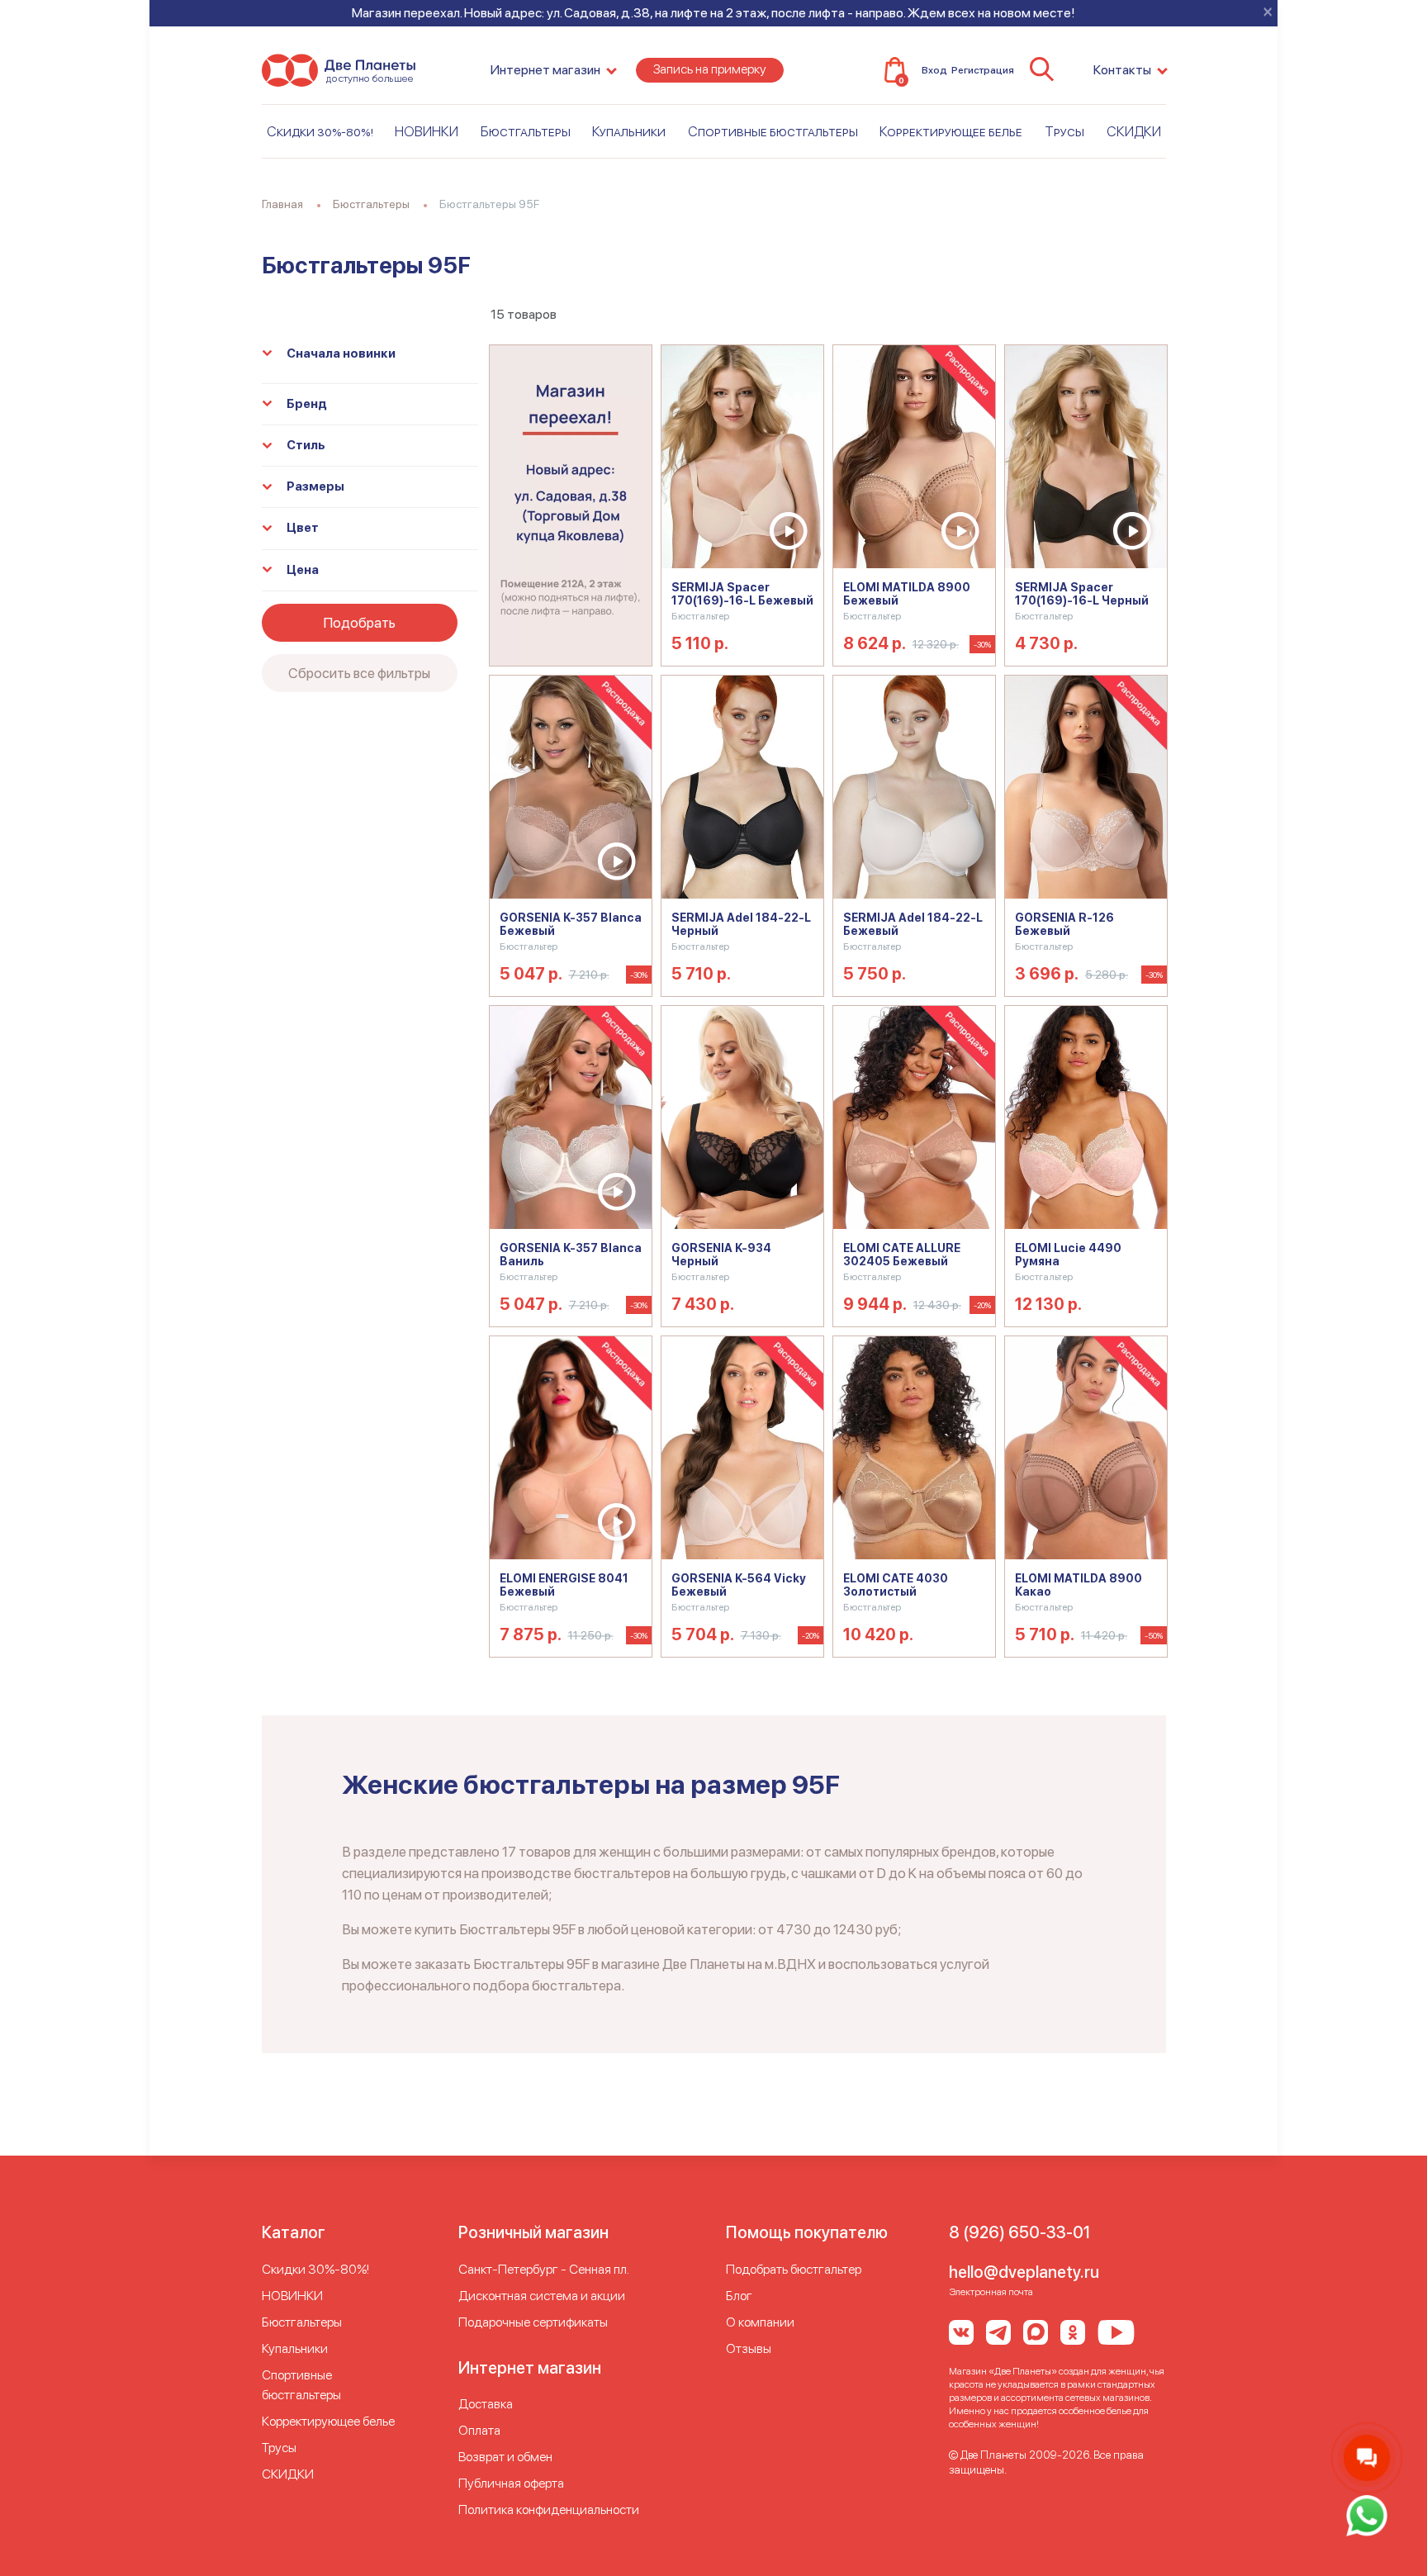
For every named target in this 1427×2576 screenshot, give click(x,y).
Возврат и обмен (505, 2457)
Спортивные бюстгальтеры (773, 131)
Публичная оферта (511, 2483)
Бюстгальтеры (526, 131)
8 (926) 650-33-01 (1019, 2232)
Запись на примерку (710, 69)
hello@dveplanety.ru (1024, 2272)
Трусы (1064, 131)
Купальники (629, 131)
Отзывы (749, 2348)
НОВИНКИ (427, 131)
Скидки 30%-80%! (320, 131)
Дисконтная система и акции (542, 2296)
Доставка (486, 2404)
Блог (739, 2296)
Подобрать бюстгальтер (794, 2269)
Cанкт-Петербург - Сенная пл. (544, 2269)
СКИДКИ (1134, 131)
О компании (760, 2322)
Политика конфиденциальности (549, 2510)
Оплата (479, 2430)
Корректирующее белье (951, 131)
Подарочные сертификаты (533, 2322)
